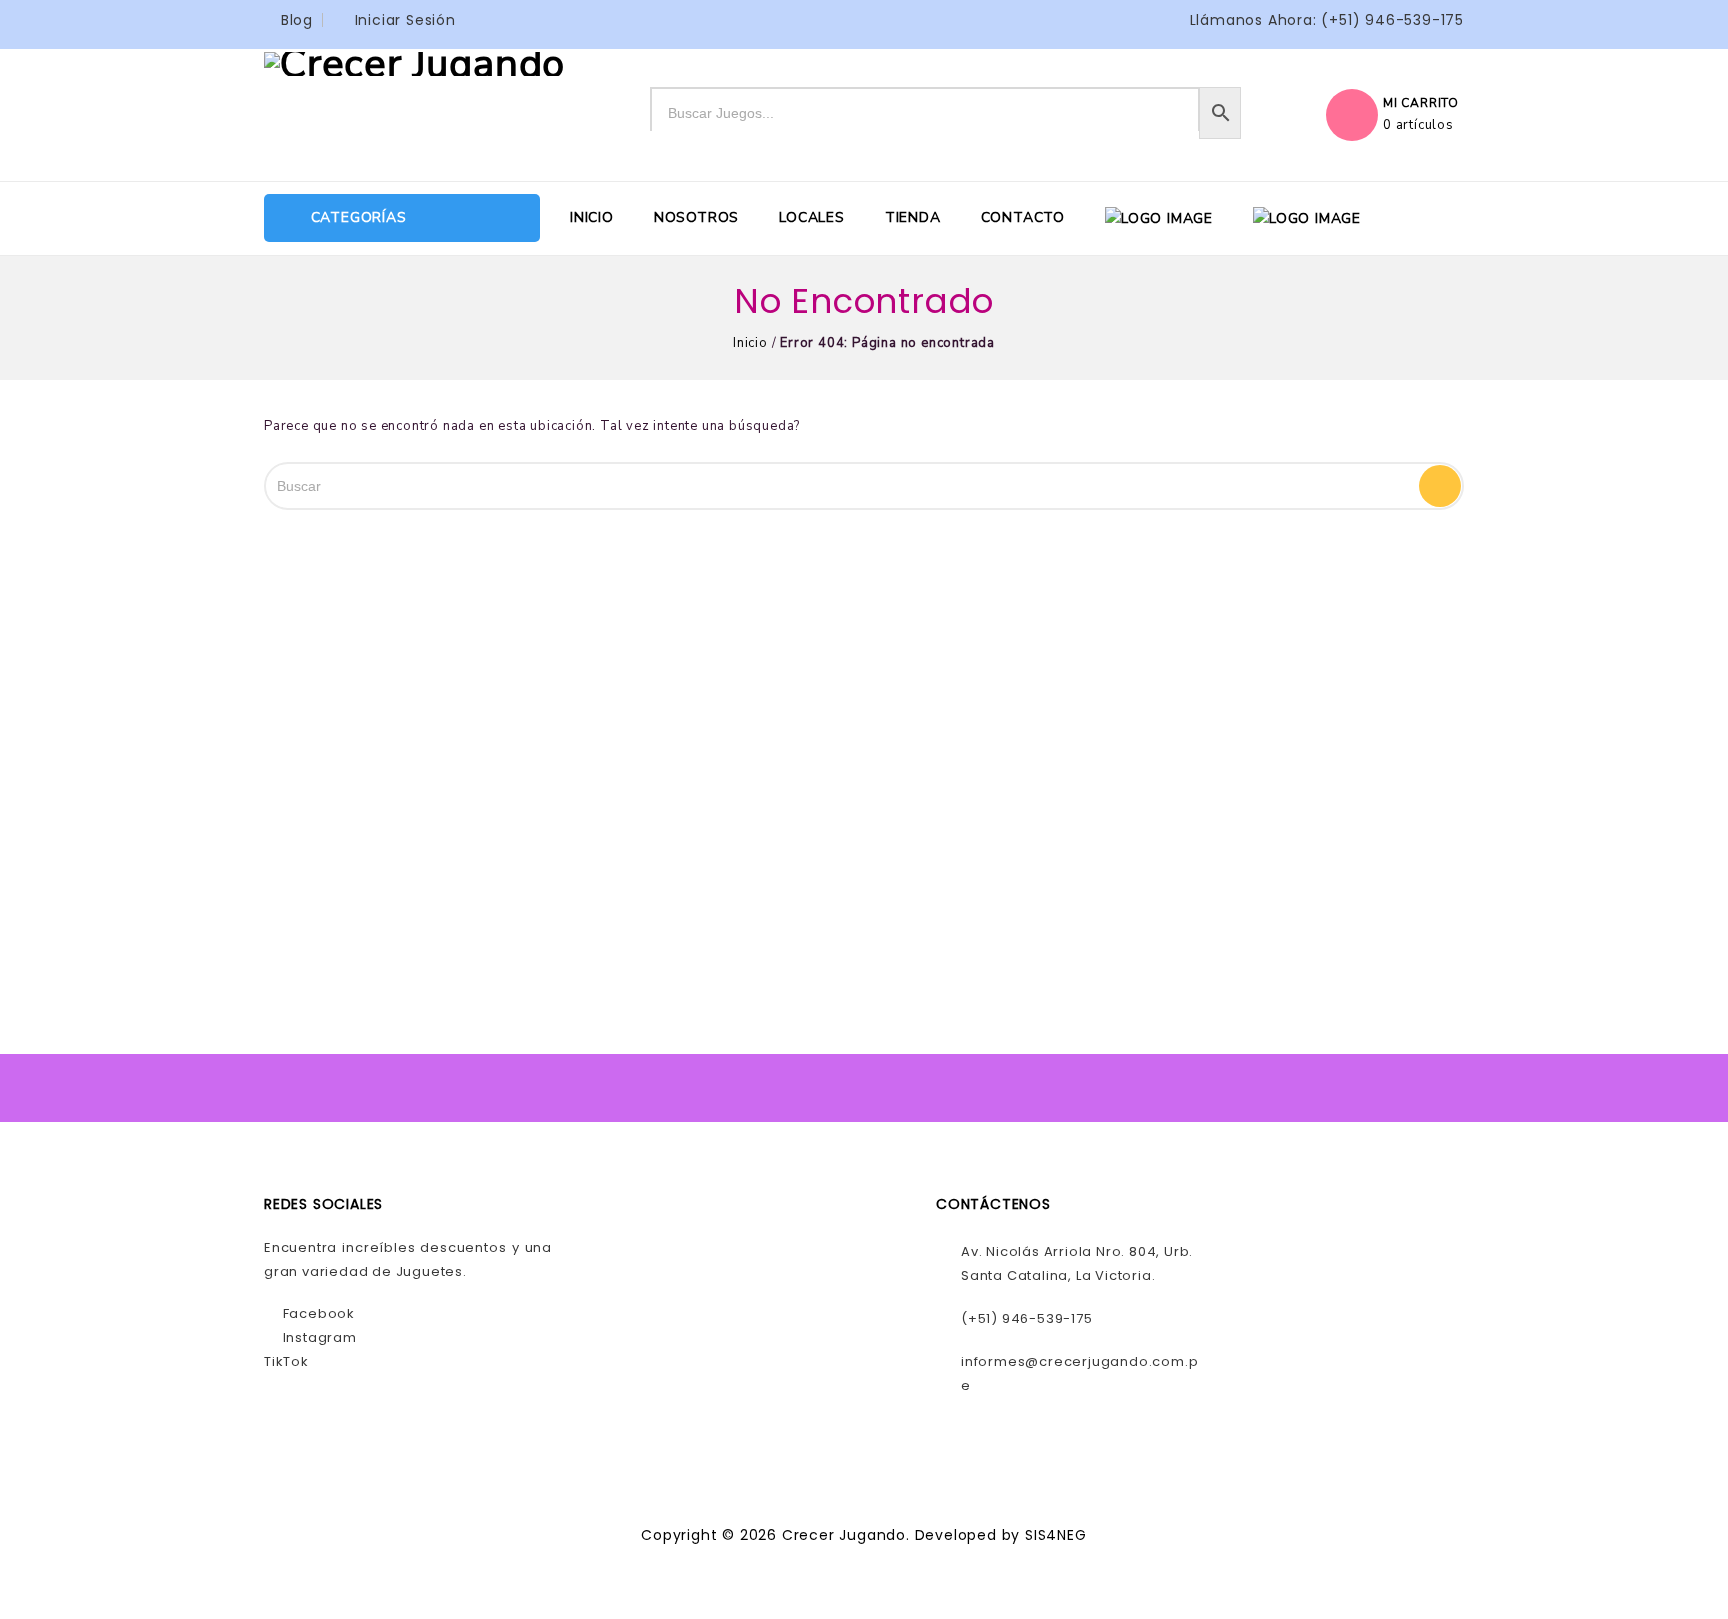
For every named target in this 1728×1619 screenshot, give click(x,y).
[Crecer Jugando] (414, 62)
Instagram (318, 1337)
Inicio (592, 217)
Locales (812, 217)
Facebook (317, 1313)
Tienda (913, 217)
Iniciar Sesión (405, 20)
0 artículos (1418, 125)
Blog (297, 20)
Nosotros (696, 217)
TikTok (286, 1361)
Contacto (1023, 217)
